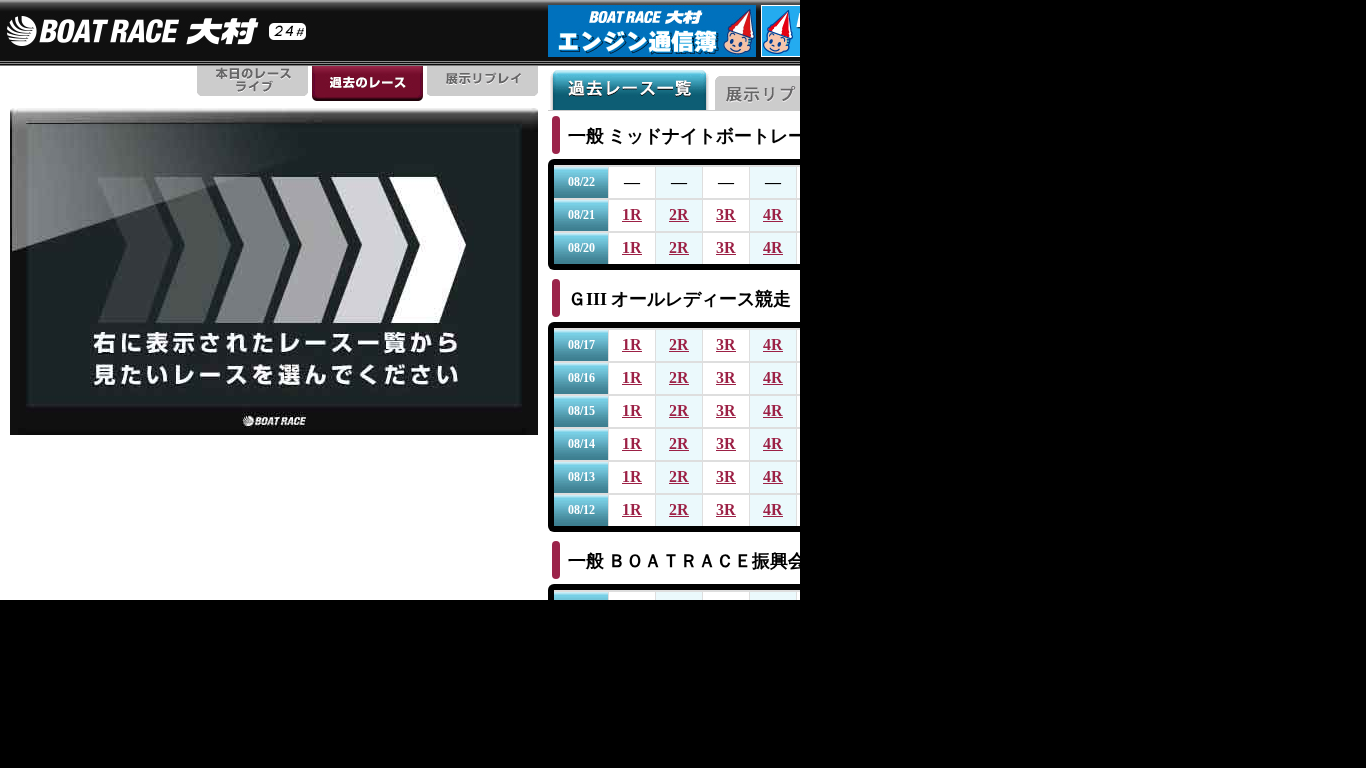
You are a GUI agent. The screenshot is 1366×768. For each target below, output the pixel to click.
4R (773, 214)
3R (726, 214)
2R (679, 214)
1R (632, 214)
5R (820, 214)
